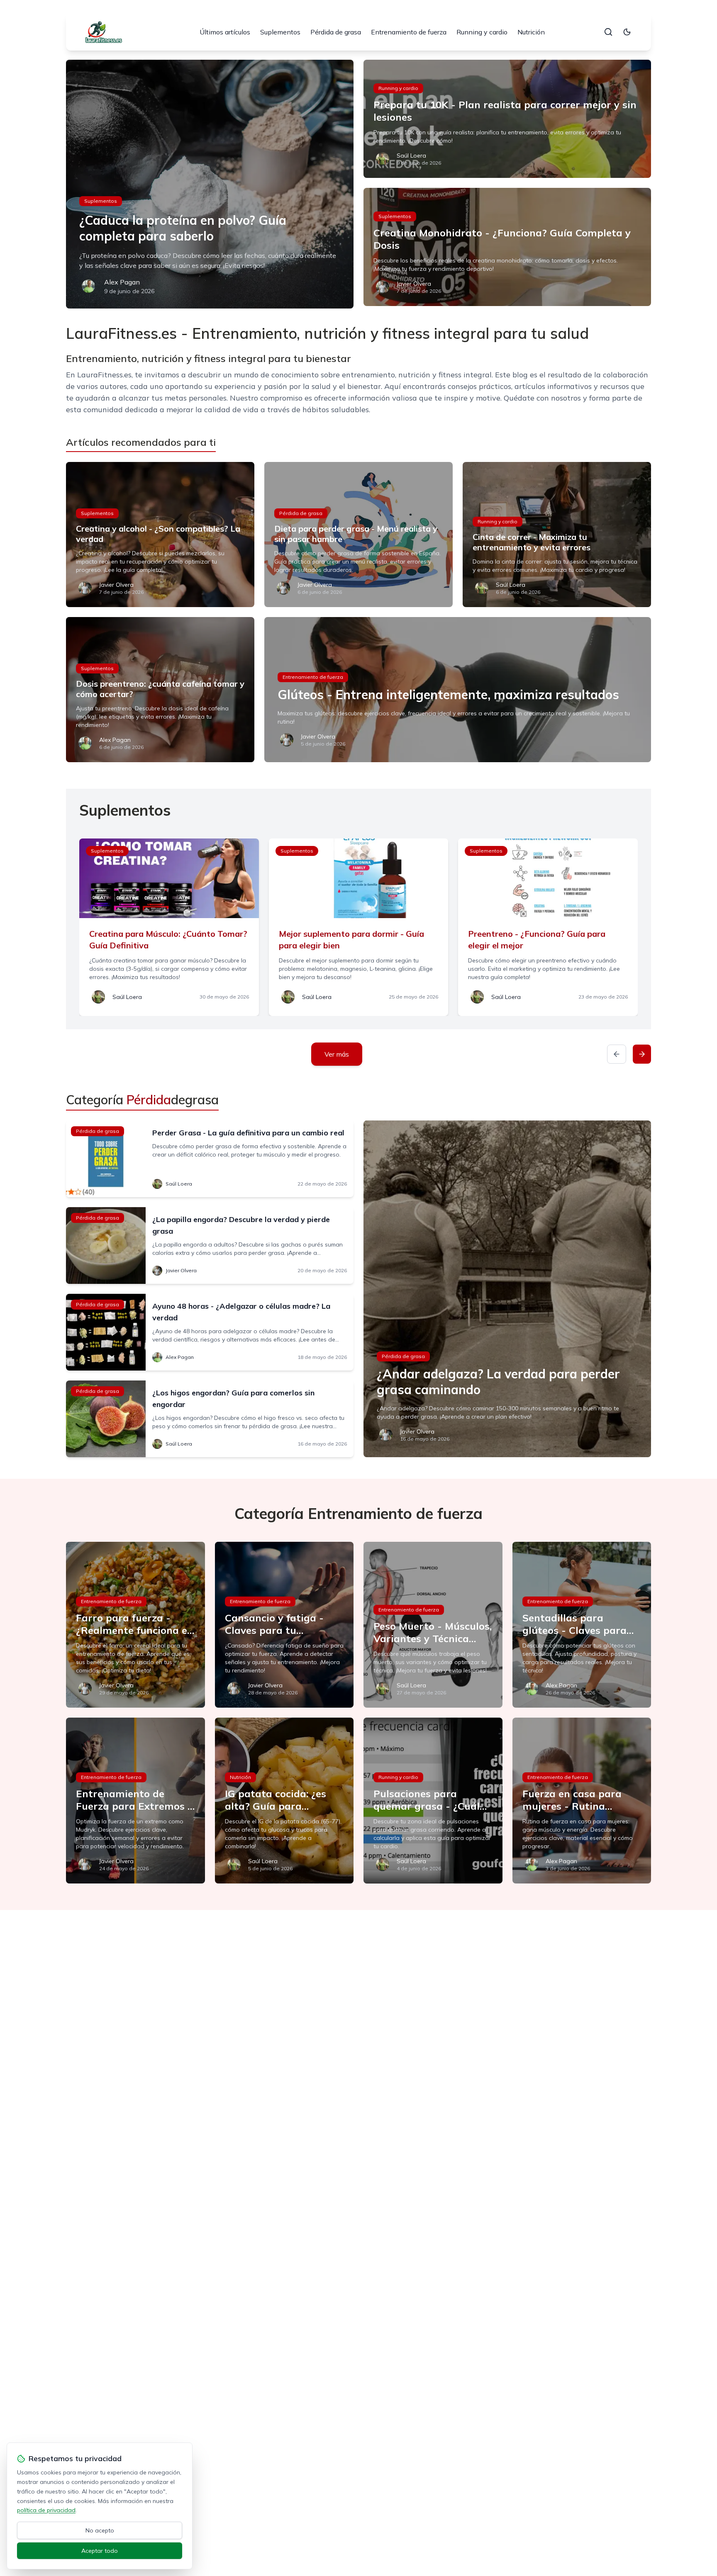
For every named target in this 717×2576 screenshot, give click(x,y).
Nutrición (531, 32)
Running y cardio (482, 32)
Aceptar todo (100, 2551)
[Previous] (617, 1054)
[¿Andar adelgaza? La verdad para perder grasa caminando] (507, 1289)
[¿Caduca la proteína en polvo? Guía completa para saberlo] (210, 184)
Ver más (337, 1054)
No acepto (100, 2530)
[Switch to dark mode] (627, 32)
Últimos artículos (225, 32)
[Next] (642, 1054)
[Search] (608, 32)
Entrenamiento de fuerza (409, 32)
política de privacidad (46, 2510)
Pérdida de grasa (336, 32)
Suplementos (280, 32)
